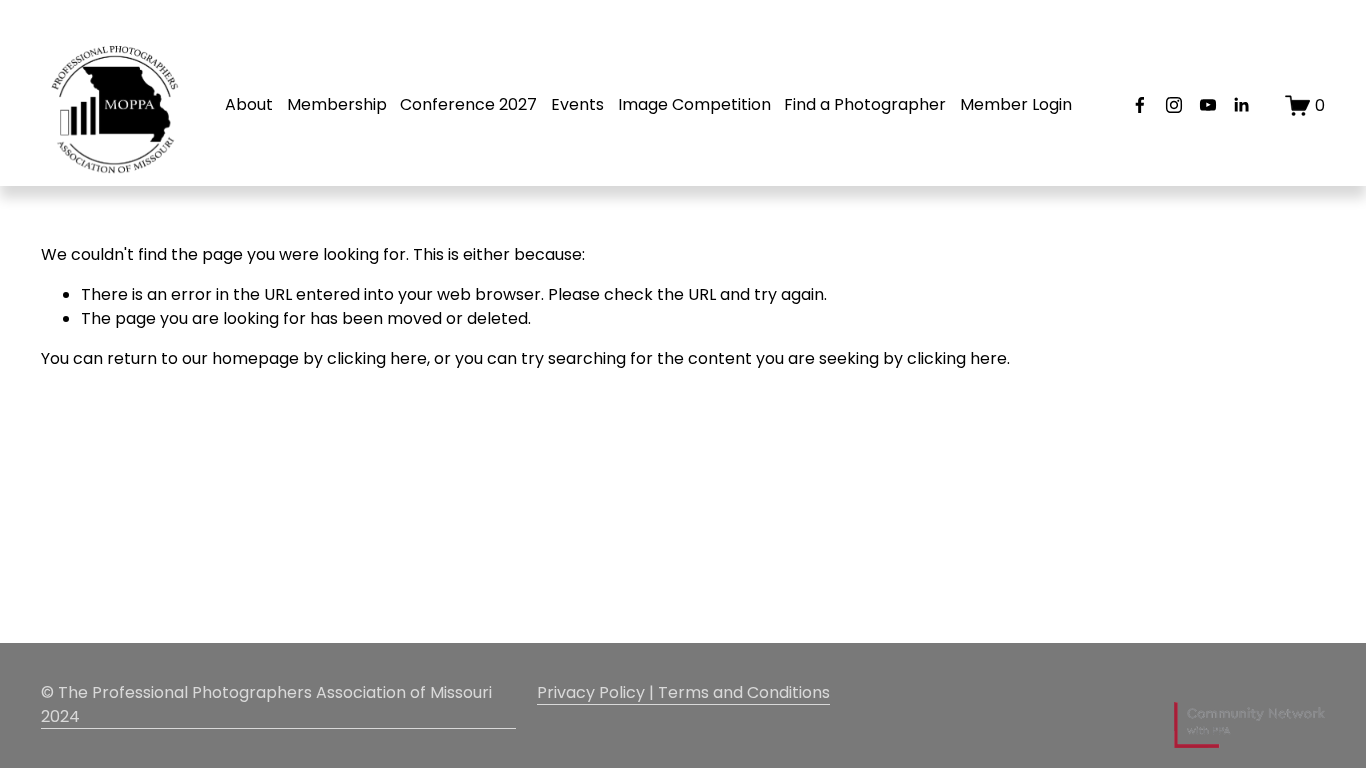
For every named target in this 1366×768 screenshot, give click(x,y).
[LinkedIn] (1241, 105)
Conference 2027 (468, 104)
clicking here (377, 358)
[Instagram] (1174, 105)
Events (577, 104)
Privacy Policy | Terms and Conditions (683, 692)
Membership (337, 104)
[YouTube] (1208, 105)
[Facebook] (1140, 105)
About (249, 104)
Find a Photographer (865, 104)
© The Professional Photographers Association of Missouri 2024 (266, 704)
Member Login (1016, 104)
